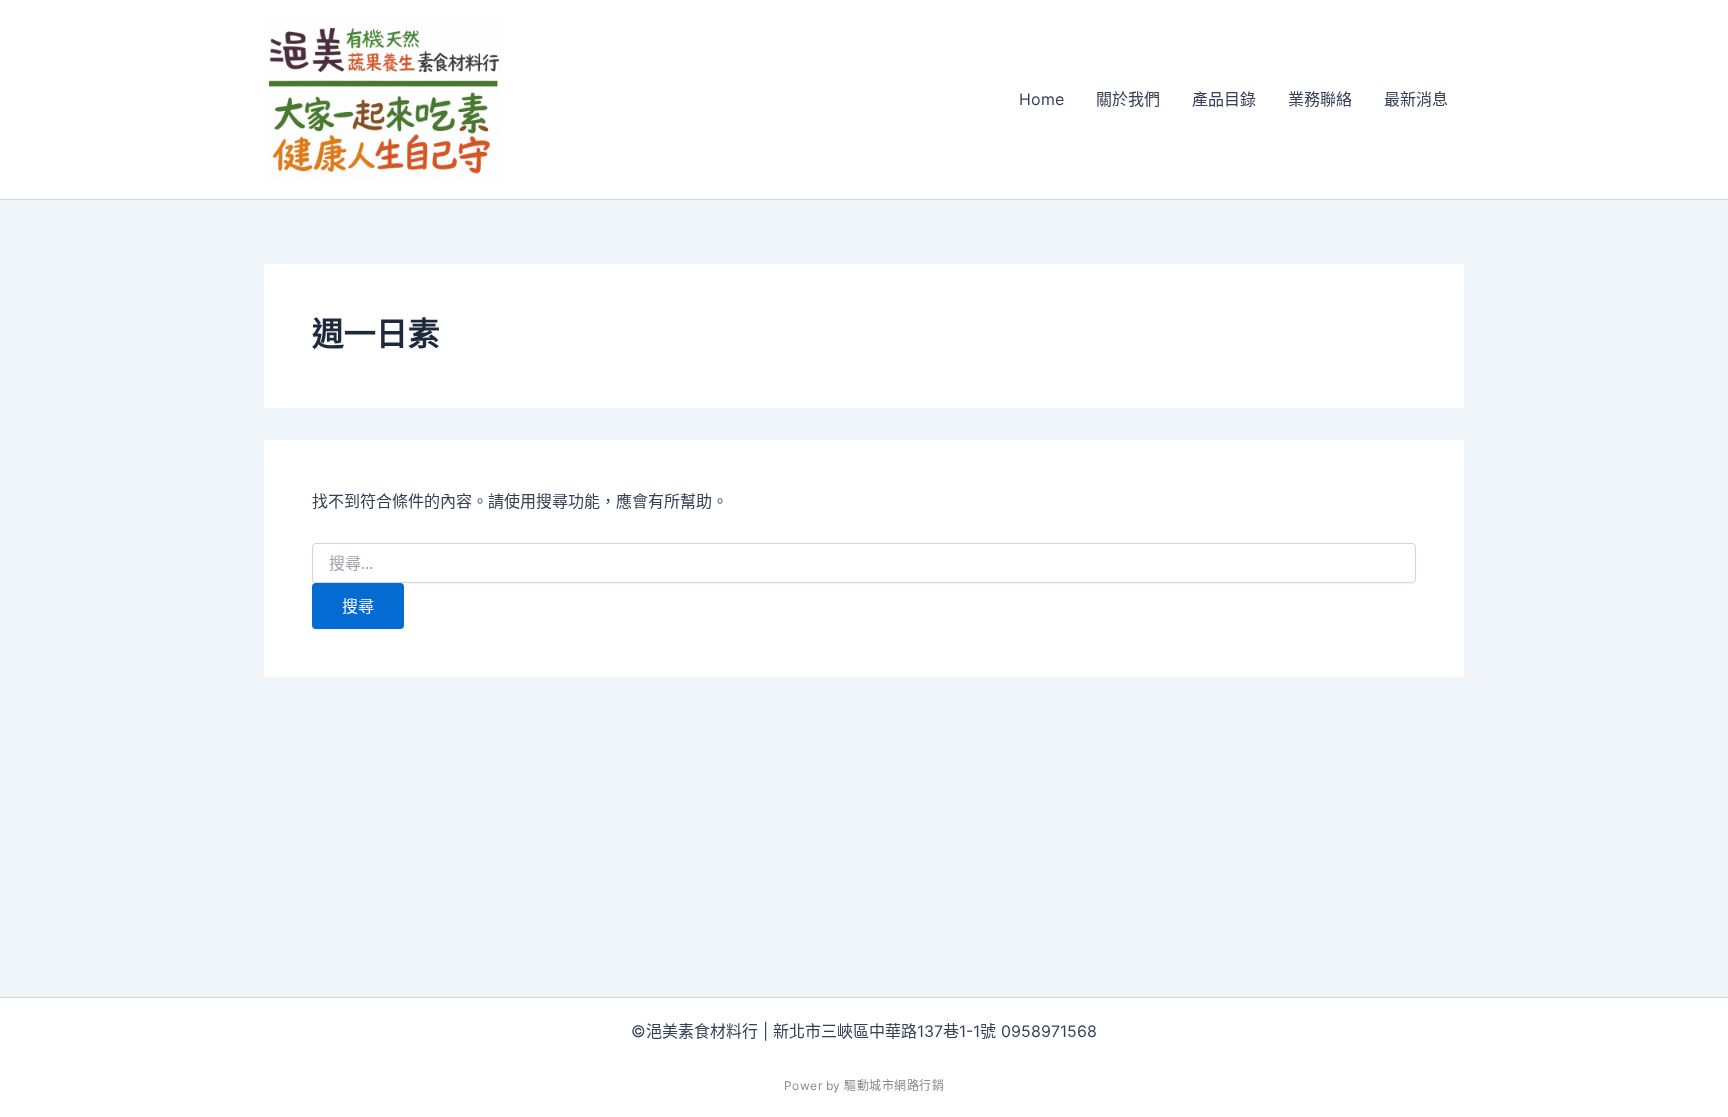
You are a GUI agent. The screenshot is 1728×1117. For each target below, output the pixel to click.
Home (1041, 99)
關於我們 (1128, 99)
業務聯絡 (1320, 99)
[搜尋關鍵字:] (864, 563)
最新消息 (1416, 99)
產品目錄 (1224, 99)
